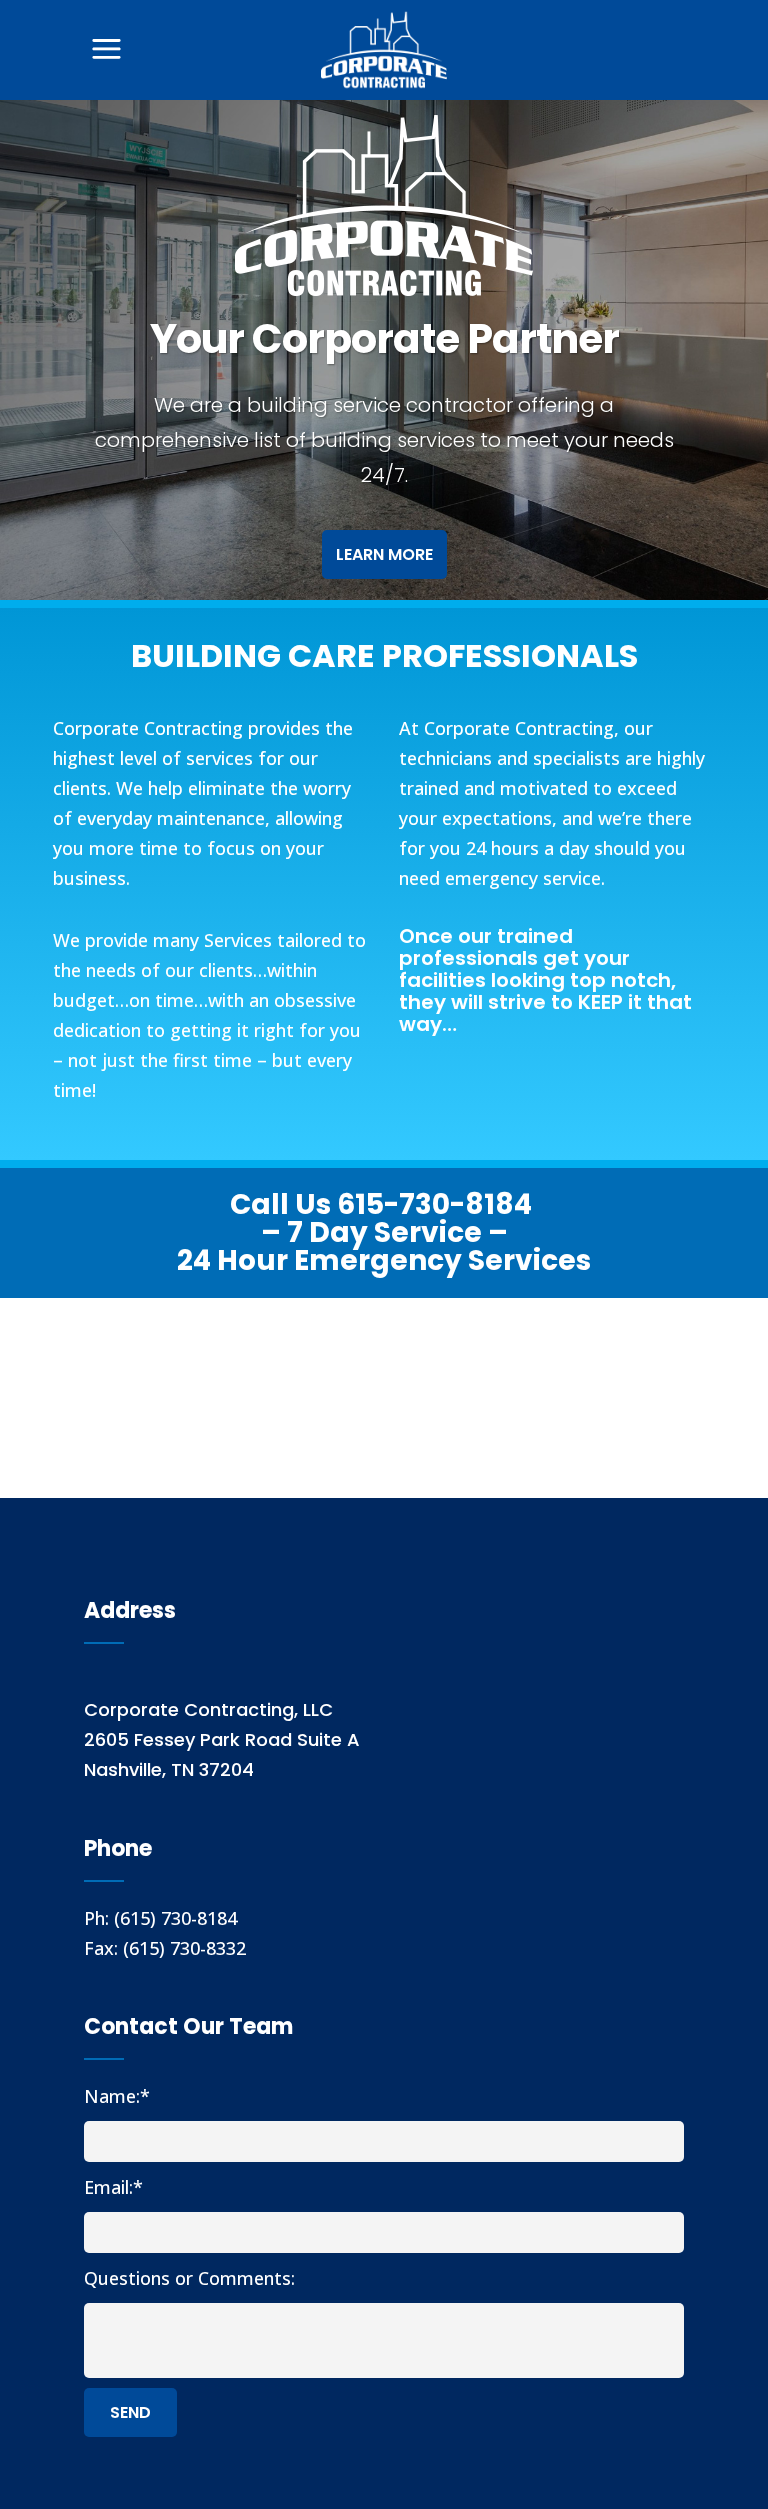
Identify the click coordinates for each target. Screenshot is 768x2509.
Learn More (384, 554)
